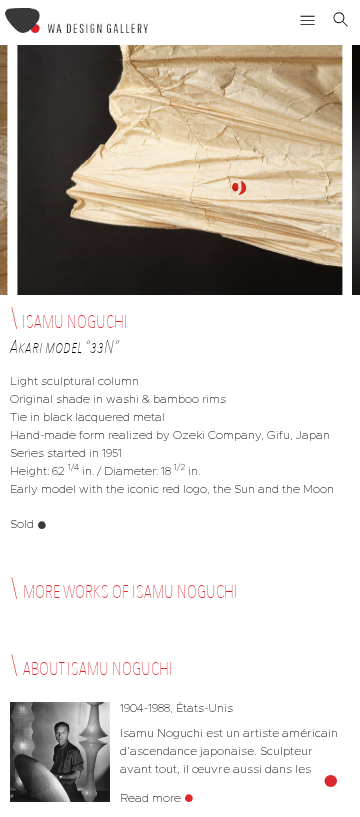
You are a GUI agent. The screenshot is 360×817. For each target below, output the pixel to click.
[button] (308, 20)
